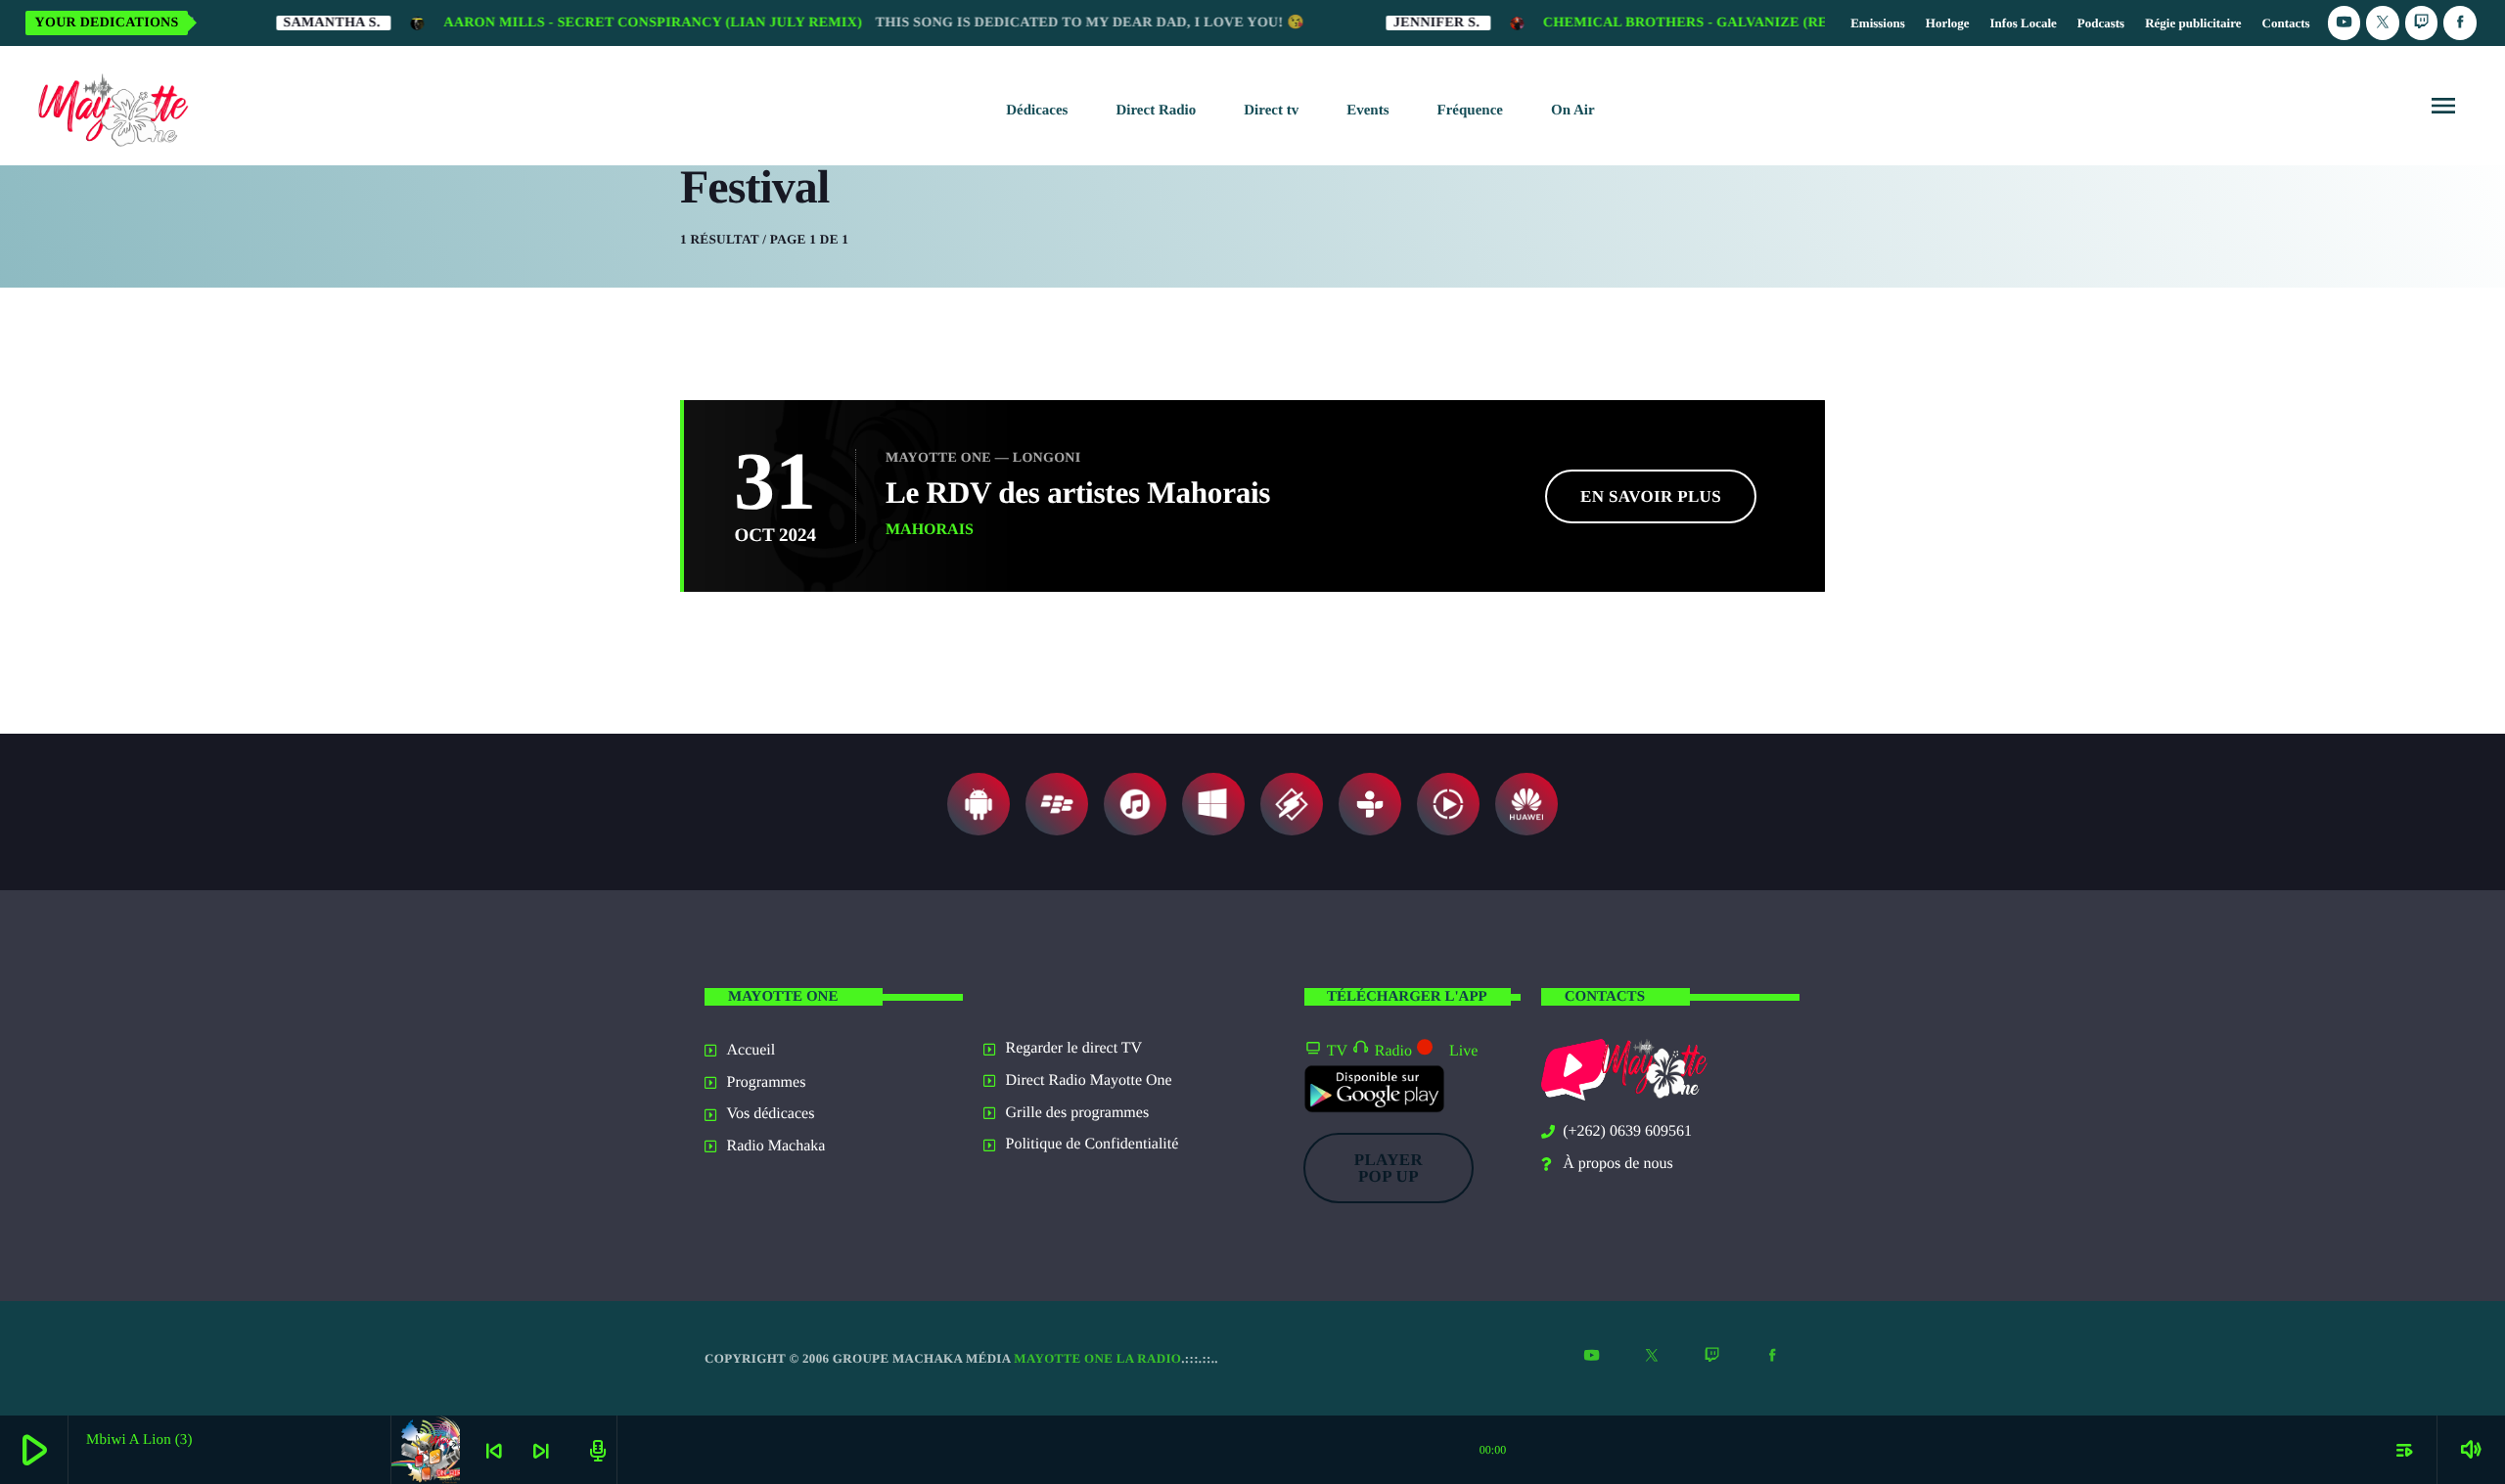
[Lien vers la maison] (109, 106)
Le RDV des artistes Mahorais (1078, 493)
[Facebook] (2460, 23)
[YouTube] (2345, 23)
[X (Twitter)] (2383, 23)
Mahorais (930, 530)
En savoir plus (1651, 496)
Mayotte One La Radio (1097, 1358)
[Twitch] (2422, 23)
